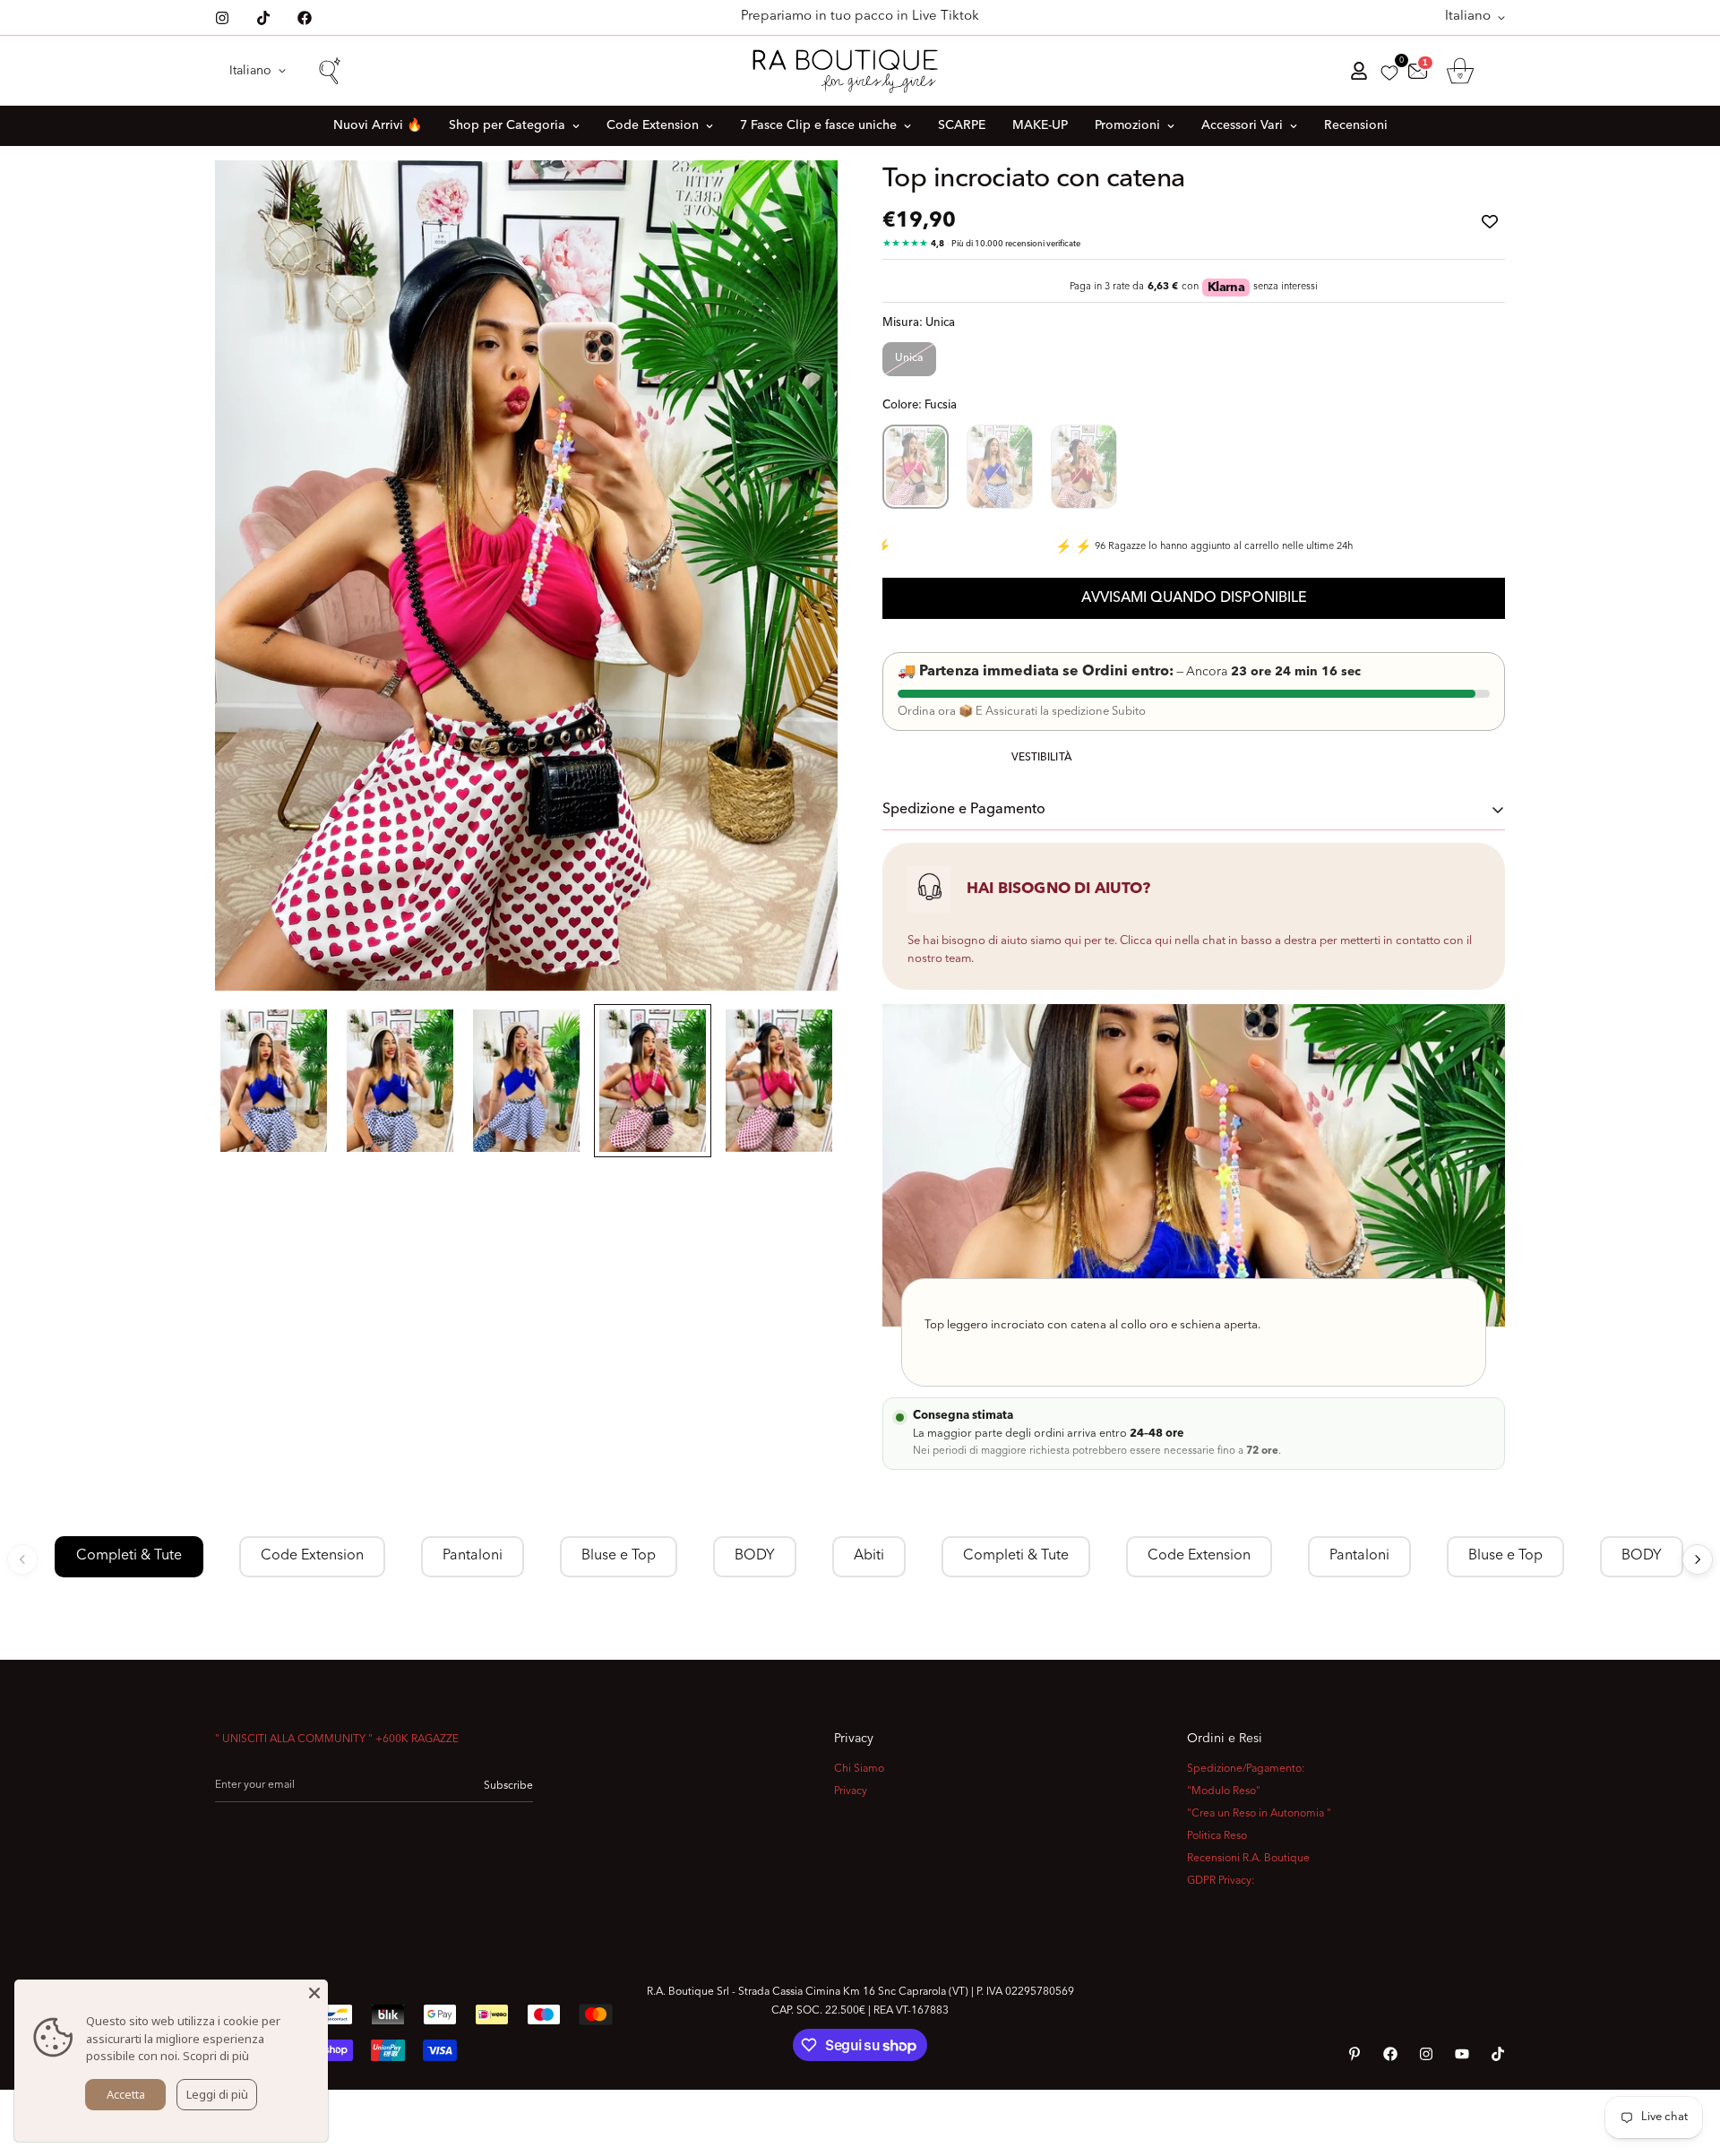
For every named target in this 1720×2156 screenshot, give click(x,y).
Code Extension (653, 125)
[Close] (314, 1993)
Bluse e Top (619, 1556)
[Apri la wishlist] (1389, 73)
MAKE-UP (1040, 125)
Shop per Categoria (507, 125)
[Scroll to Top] (1685, 2058)
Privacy (851, 1791)
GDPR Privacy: (1221, 1881)
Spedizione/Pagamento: (1246, 1769)
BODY (755, 1556)
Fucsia (916, 467)
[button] (1460, 71)
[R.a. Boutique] (860, 71)
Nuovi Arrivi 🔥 (378, 125)
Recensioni (1356, 125)
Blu (1000, 467)
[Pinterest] (1354, 2054)
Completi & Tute (129, 1556)
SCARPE (962, 125)
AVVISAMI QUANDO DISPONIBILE (1194, 598)
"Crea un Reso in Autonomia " (1259, 1814)
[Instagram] (222, 18)
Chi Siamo (859, 1769)
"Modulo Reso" (1224, 1791)
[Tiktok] (263, 18)
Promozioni (1127, 125)
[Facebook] (305, 18)
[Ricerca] (329, 71)
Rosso (1084, 467)
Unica (909, 358)
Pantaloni (473, 1556)
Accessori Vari (1242, 125)
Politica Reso (1217, 1836)
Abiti (869, 1556)
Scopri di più (216, 2056)
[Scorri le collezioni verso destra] (1698, 1559)
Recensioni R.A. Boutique (1248, 1859)
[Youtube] (1462, 2054)
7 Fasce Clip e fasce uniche (818, 125)
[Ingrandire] (800, 198)
